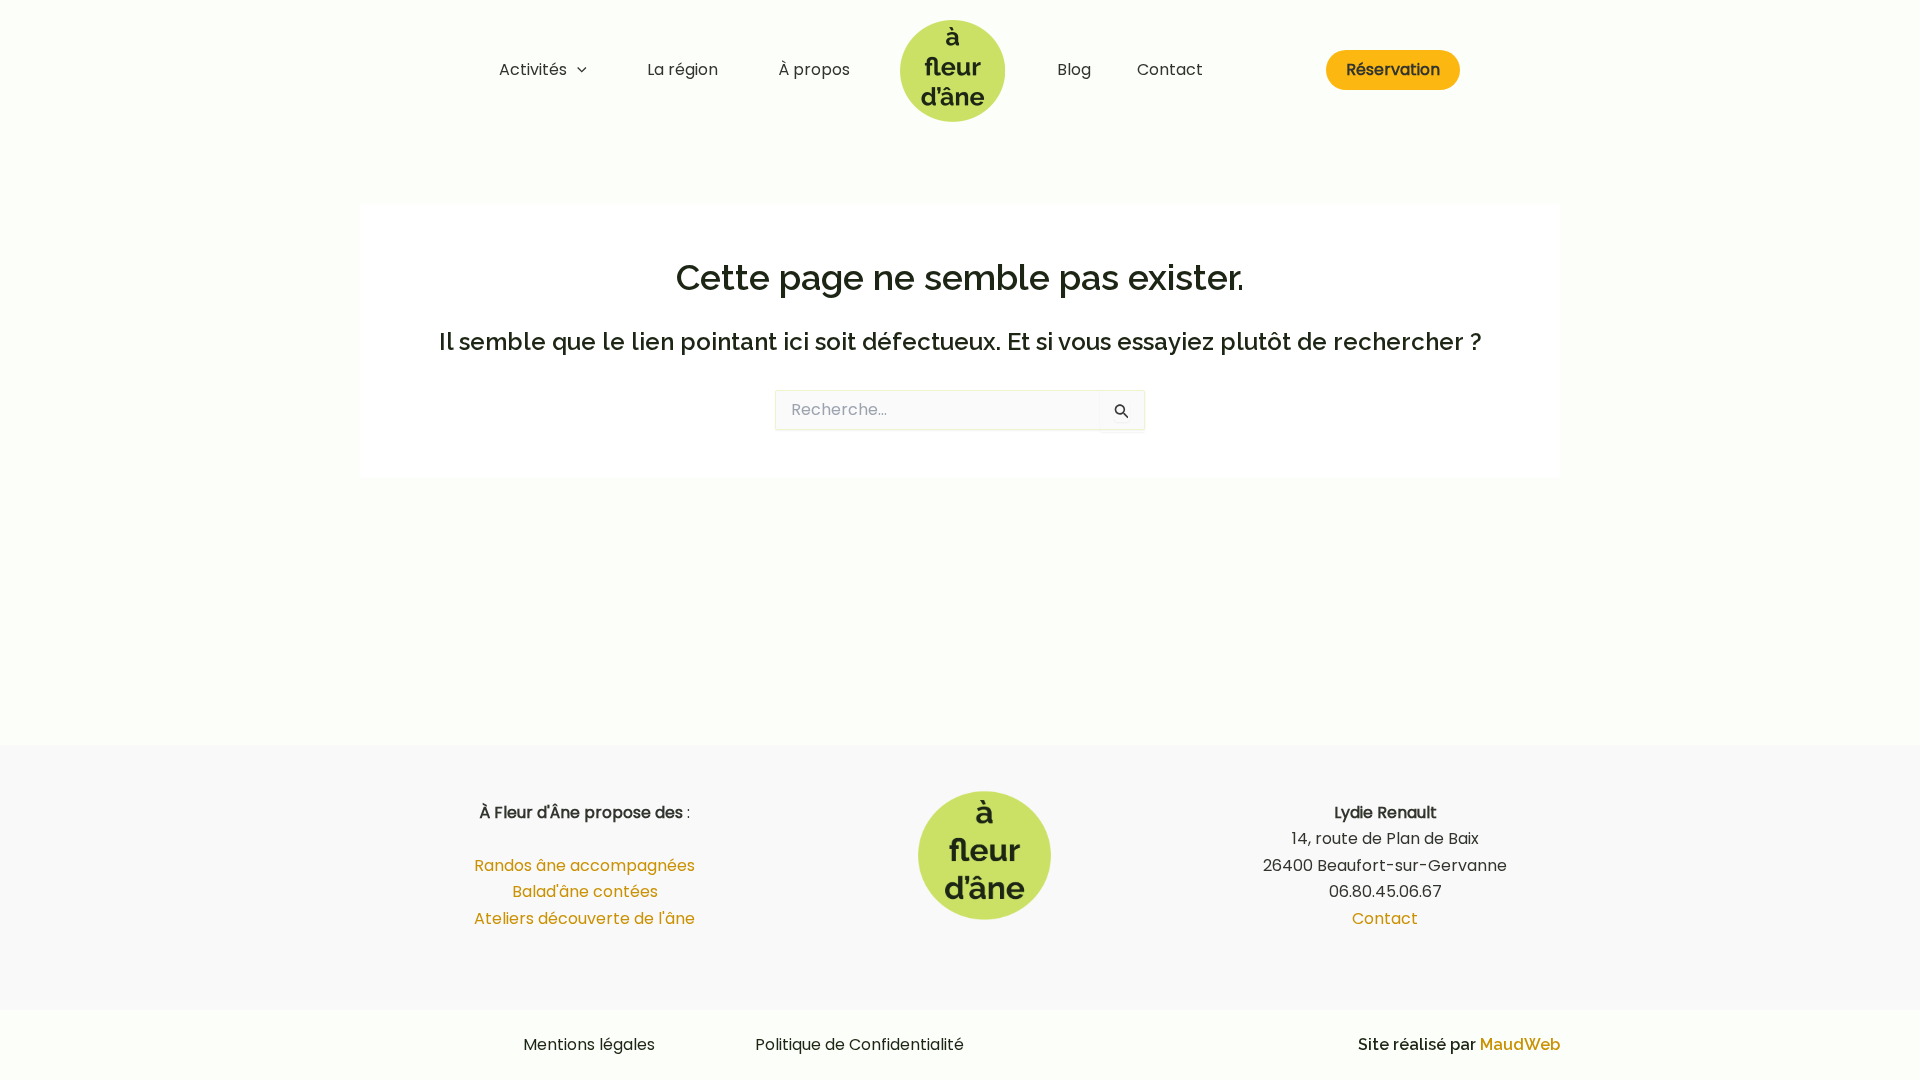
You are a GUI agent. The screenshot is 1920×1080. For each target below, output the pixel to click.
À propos (814, 69)
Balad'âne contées (585, 891)
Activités (533, 69)
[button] (577, 70)
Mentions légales (589, 1044)
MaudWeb (1520, 1044)
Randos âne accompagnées (584, 865)
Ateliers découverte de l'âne (584, 918)
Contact (1170, 69)
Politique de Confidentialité (859, 1044)
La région (682, 69)
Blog (1074, 69)
